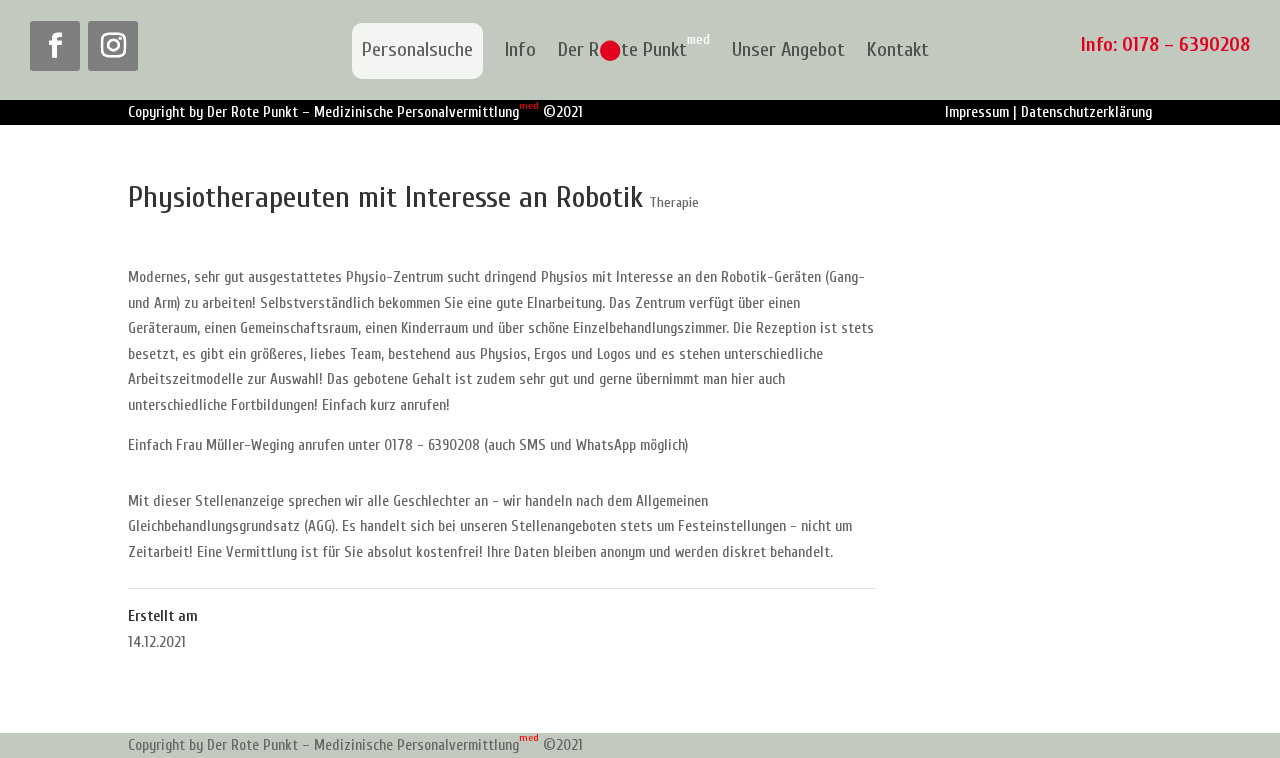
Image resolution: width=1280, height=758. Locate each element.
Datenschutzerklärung (1086, 112)
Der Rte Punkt (634, 51)
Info (520, 51)
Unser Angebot (788, 51)
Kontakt (898, 51)
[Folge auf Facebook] (55, 46)
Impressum (977, 112)
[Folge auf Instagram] (113, 46)
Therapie (674, 202)
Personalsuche (417, 49)
